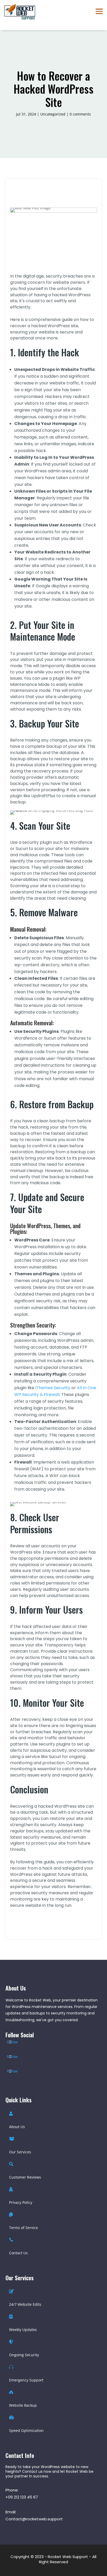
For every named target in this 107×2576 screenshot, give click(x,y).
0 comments (80, 114)
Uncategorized (53, 114)
